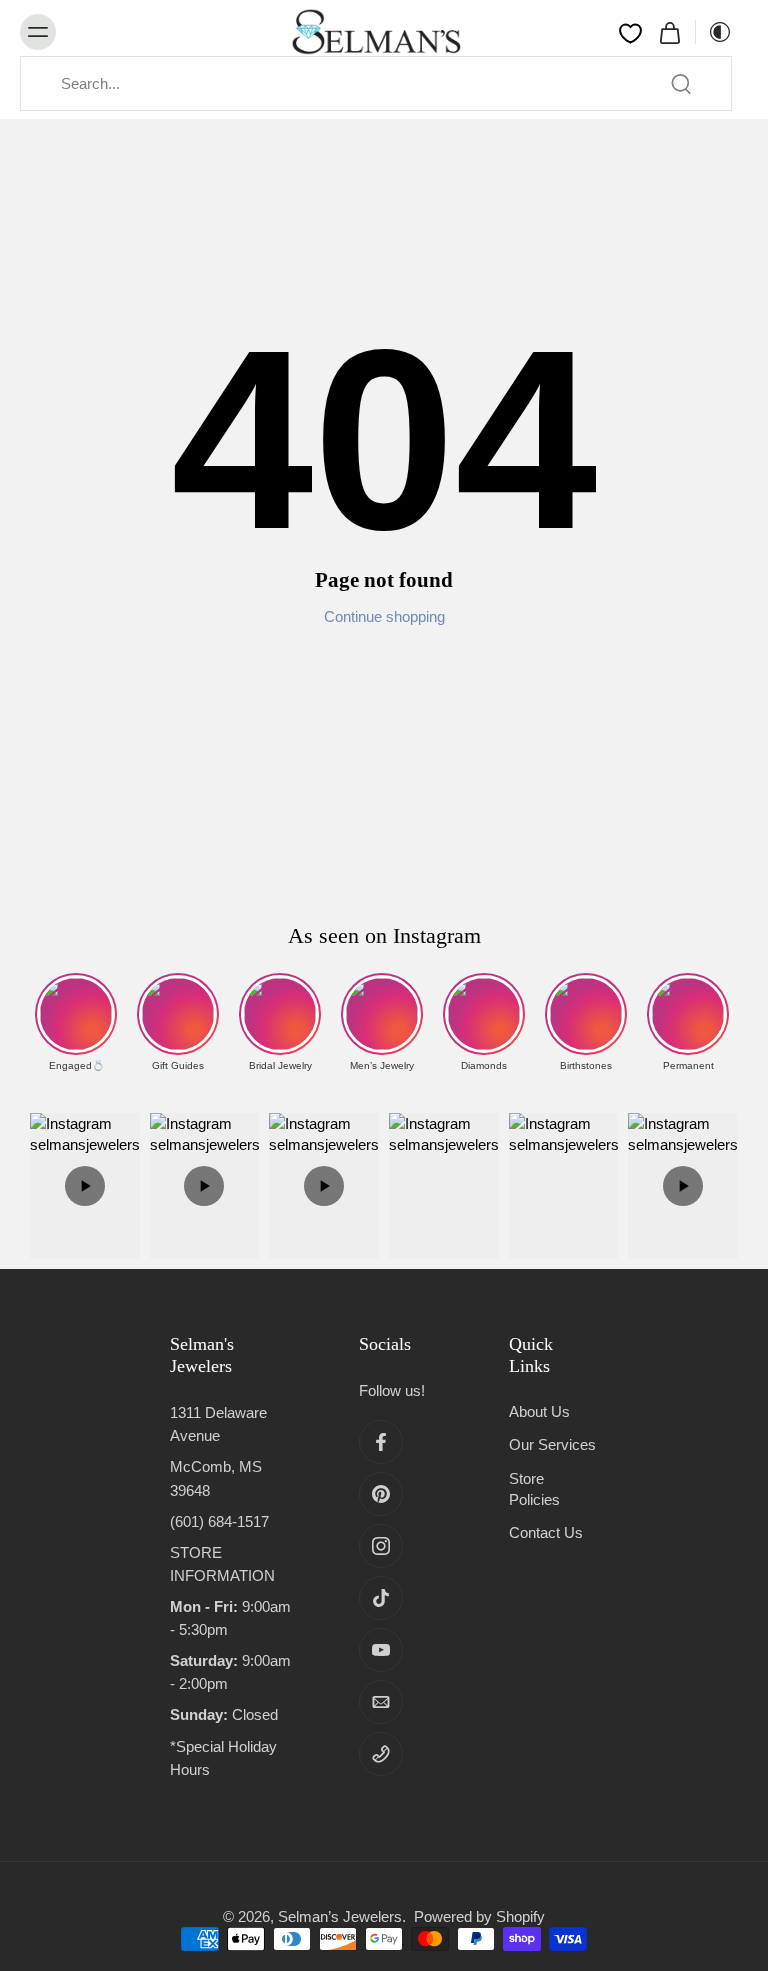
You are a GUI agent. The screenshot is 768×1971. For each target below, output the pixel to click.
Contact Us (546, 1532)
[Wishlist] (630, 33)
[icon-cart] (669, 32)
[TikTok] (381, 1598)
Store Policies (534, 1489)
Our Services (552, 1444)
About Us (539, 1411)
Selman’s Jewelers (340, 1916)
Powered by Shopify (479, 1916)
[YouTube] (381, 1650)
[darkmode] (714, 32)
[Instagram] (381, 1546)
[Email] (381, 1702)
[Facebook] (381, 1442)
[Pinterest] (381, 1494)
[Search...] (681, 84)
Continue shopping (384, 616)
